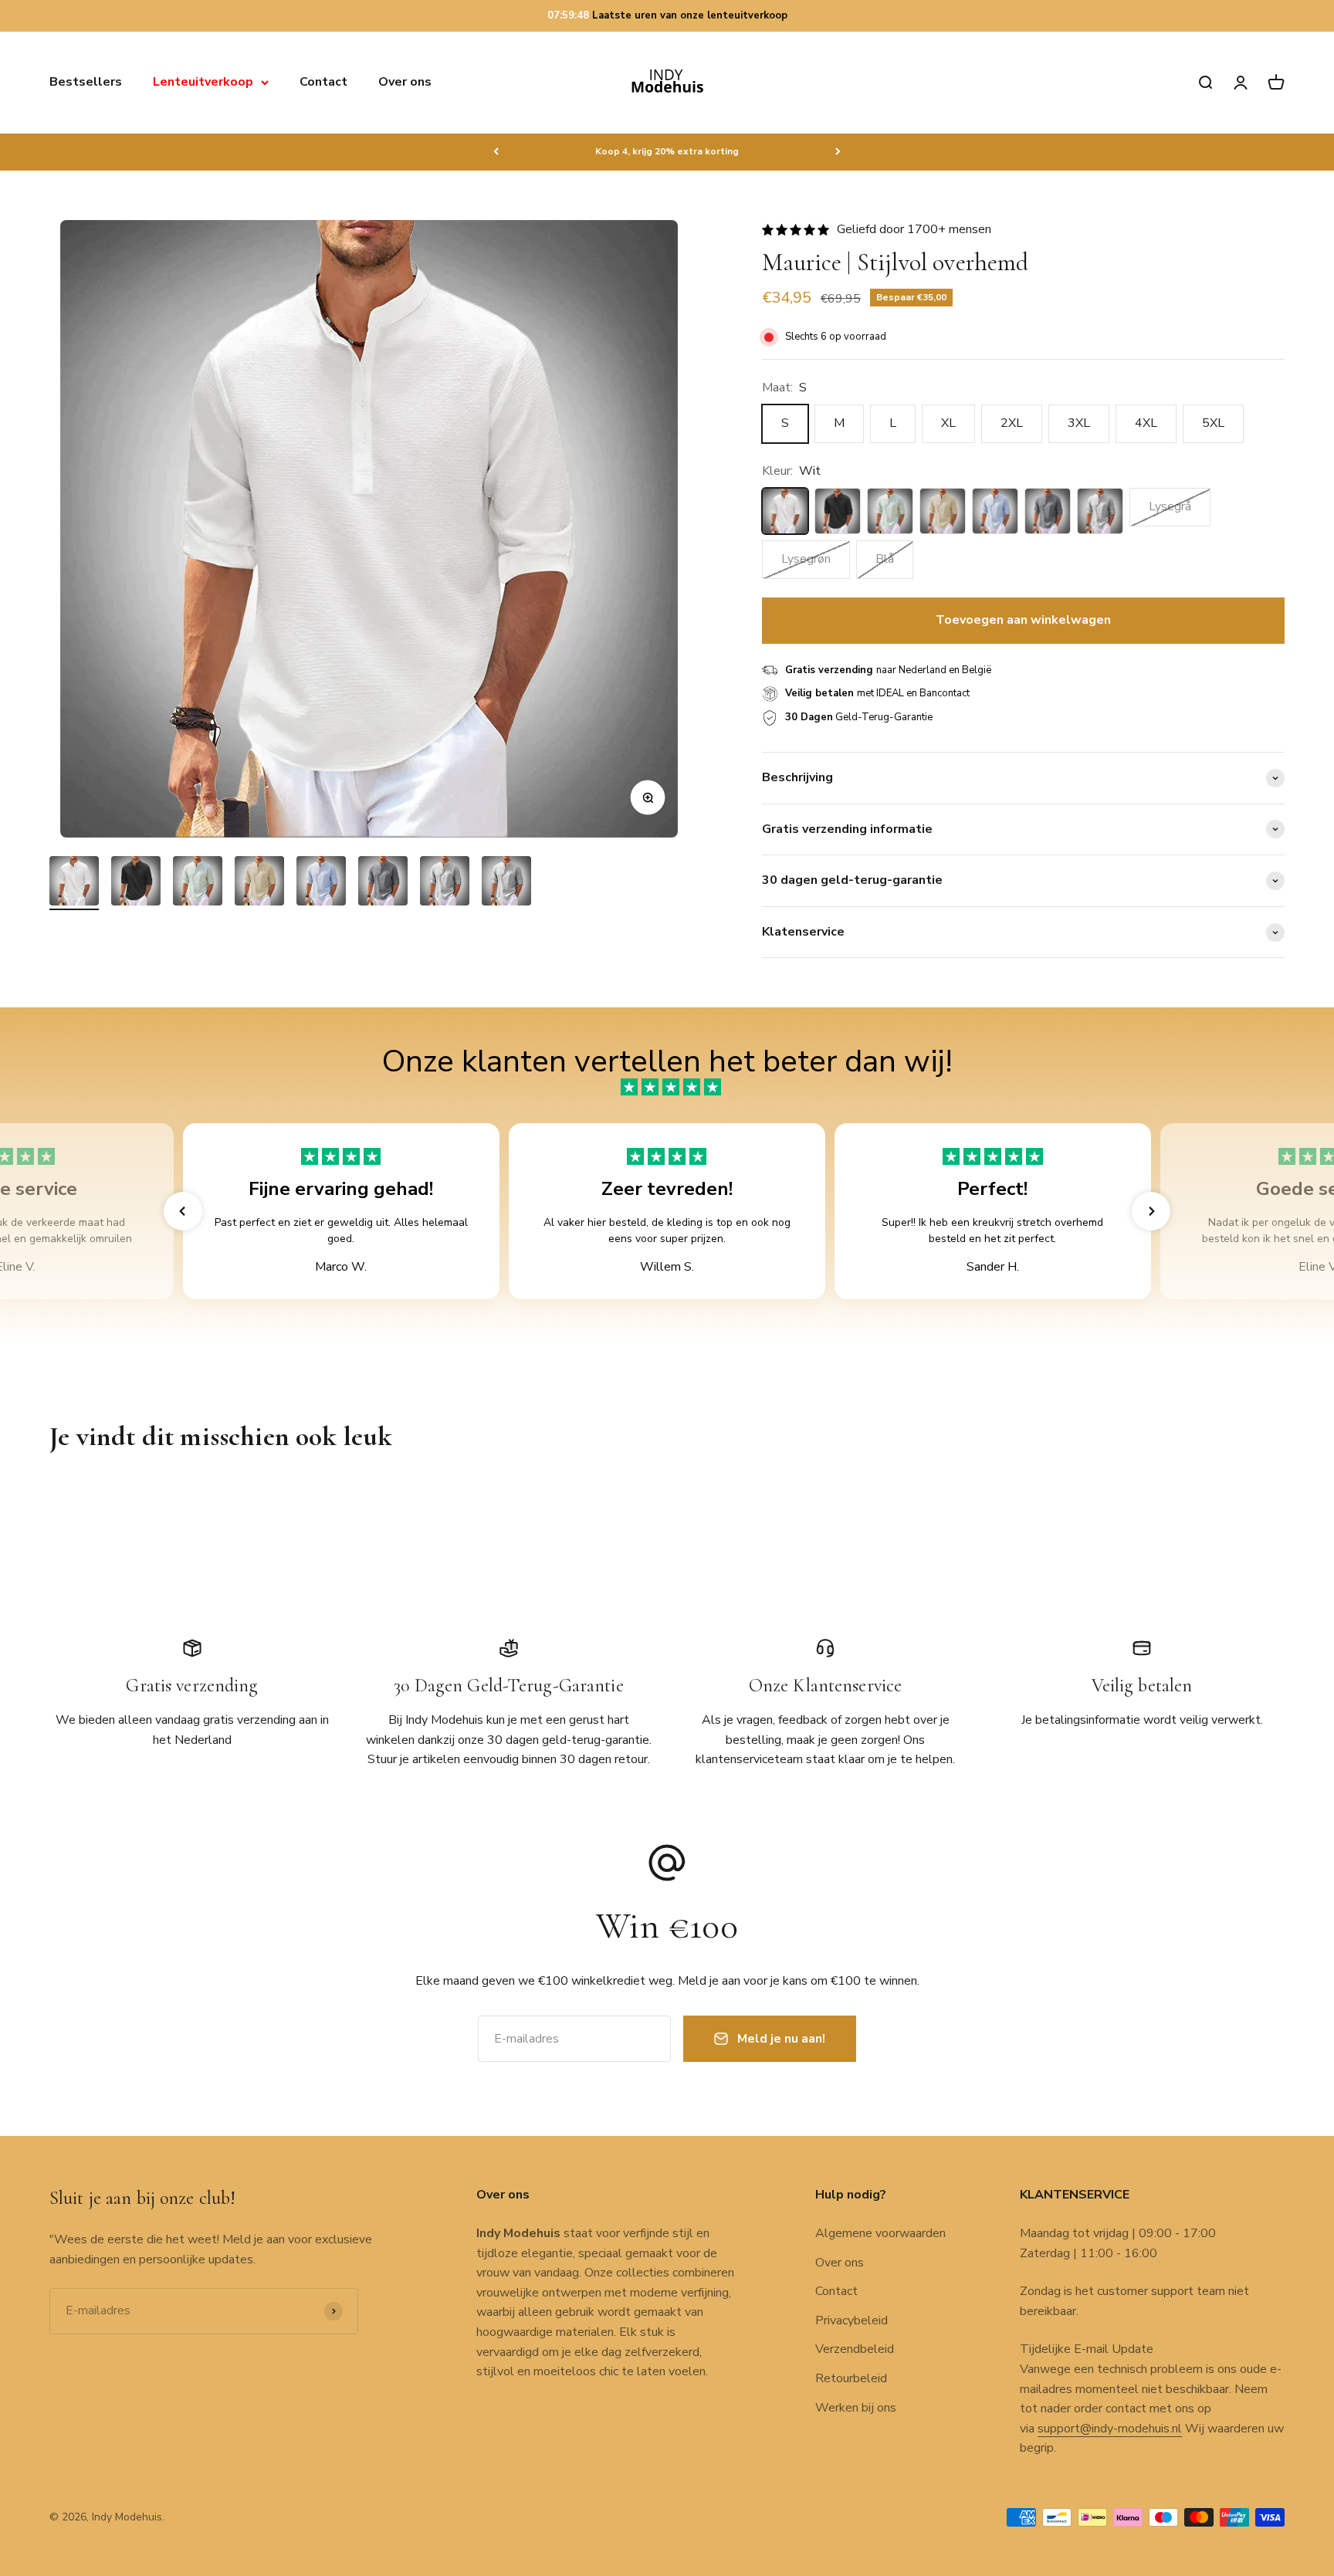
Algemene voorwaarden (880, 2233)
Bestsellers (86, 82)
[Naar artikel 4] (259, 883)
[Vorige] (496, 151)
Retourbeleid (851, 2378)
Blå (885, 559)
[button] (183, 1211)
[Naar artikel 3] (198, 883)
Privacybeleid (852, 2320)
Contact (323, 82)
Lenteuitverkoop (203, 82)
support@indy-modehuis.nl (1110, 2429)
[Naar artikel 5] (321, 883)
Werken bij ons (856, 2408)
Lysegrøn (806, 559)
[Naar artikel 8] (506, 883)
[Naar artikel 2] (136, 883)
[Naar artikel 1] (74, 883)
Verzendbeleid (855, 2349)
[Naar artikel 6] (383, 883)
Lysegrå (1170, 506)
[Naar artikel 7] (445, 883)
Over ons (405, 82)
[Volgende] (838, 151)
